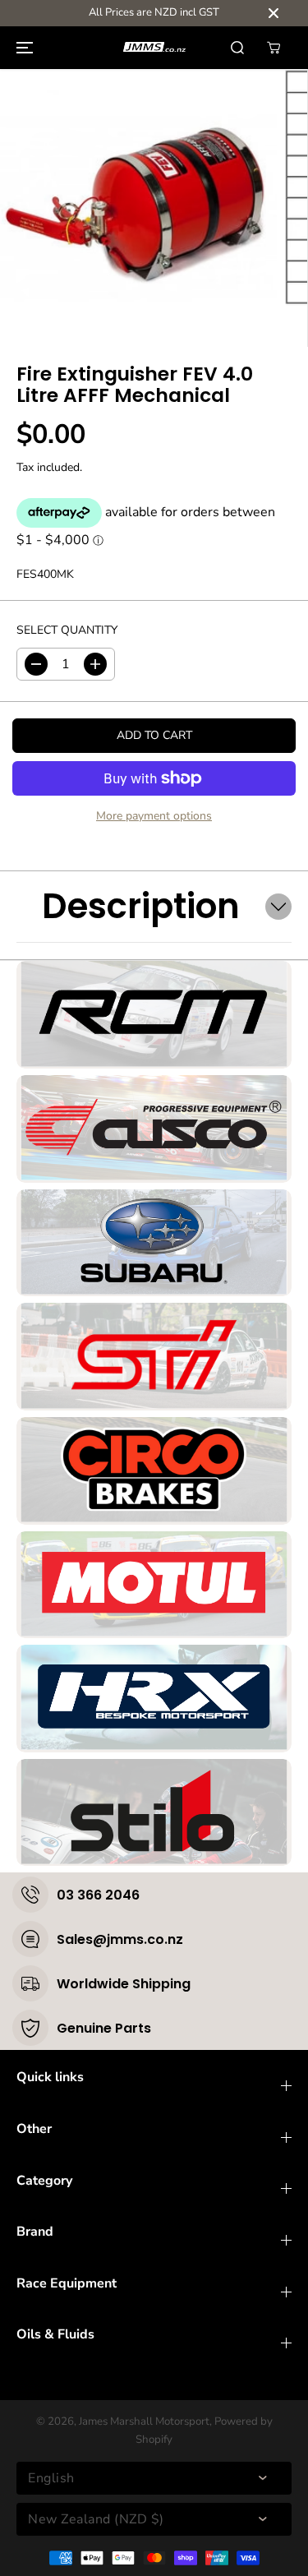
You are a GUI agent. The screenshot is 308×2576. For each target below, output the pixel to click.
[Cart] (274, 48)
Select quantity (67, 630)
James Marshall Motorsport (144, 2421)
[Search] (237, 48)
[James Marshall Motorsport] (154, 47)
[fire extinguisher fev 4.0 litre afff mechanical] (138, 208)
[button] (22, 48)
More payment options (154, 816)
